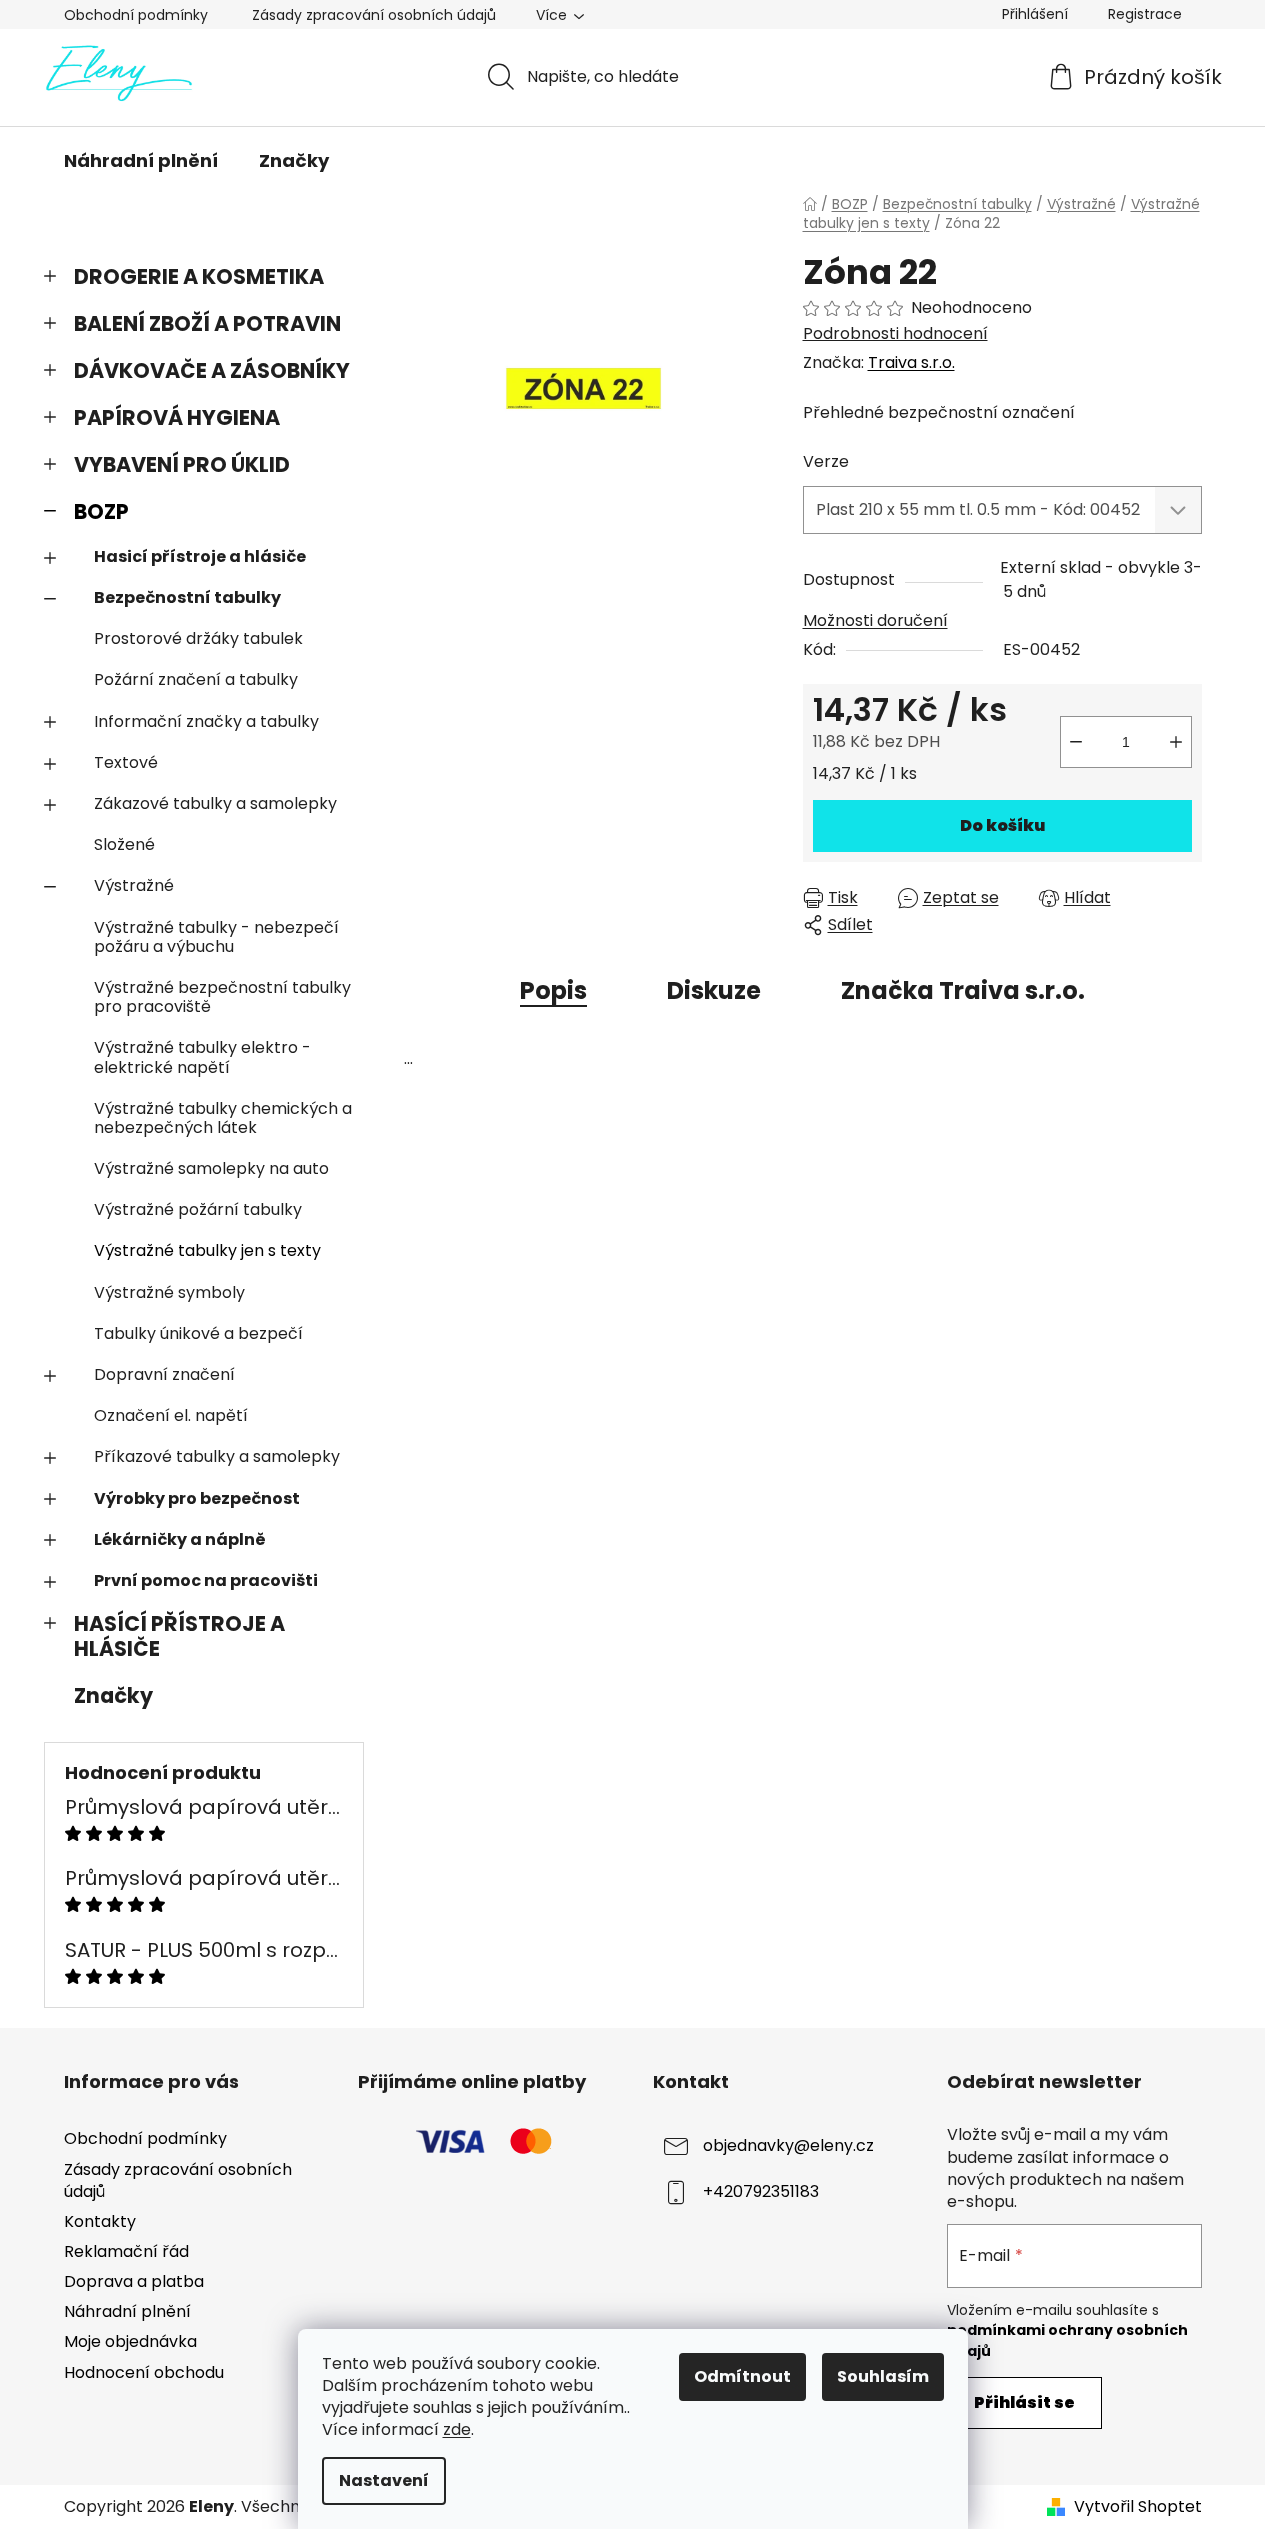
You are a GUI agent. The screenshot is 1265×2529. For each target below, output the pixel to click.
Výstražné (134, 885)
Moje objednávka (130, 2341)
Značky (113, 1695)
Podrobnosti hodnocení (895, 334)
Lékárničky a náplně (180, 1539)
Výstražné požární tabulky (198, 1209)
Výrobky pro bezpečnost (197, 1498)
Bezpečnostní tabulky (187, 597)
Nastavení (384, 2480)
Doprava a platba (134, 2281)
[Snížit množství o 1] (1076, 742)
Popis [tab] (553, 990)
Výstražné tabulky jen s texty (207, 1250)
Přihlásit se (1024, 2402)
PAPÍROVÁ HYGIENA (177, 417)
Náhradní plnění (127, 2311)
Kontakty (100, 2221)
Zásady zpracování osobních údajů (374, 15)
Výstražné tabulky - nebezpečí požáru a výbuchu (216, 937)
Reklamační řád (126, 2251)
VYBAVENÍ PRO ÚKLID (182, 464)
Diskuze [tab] (714, 990)
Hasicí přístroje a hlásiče (200, 556)
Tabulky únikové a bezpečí (198, 1333)
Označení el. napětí (171, 1415)
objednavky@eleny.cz (788, 2146)
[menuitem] (141, 161)
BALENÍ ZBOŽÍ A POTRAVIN (207, 323)
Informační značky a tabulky (206, 721)
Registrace (1145, 14)
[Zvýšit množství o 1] (1176, 742)
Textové (126, 762)
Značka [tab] (963, 990)
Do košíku (1002, 825)
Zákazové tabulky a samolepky (215, 803)
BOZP (101, 511)
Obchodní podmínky (136, 15)
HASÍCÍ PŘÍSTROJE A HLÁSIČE (179, 1636)
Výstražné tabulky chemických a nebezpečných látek (223, 1118)
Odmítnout (742, 2376)
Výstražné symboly (169, 1292)
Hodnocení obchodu (144, 2372)
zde (457, 2429)
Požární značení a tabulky (196, 679)
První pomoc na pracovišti (206, 1580)
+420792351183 (761, 2192)
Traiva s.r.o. (911, 362)
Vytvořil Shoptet (1138, 2507)
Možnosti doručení (875, 620)
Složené (124, 844)
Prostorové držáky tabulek (198, 638)
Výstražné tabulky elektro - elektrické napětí (202, 1057)
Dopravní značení (164, 1374)
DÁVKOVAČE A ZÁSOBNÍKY (212, 370)
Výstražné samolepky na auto (211, 1168)
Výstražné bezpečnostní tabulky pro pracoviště (222, 997)
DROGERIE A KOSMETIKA (199, 276)
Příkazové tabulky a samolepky (217, 1456)
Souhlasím (883, 2376)
